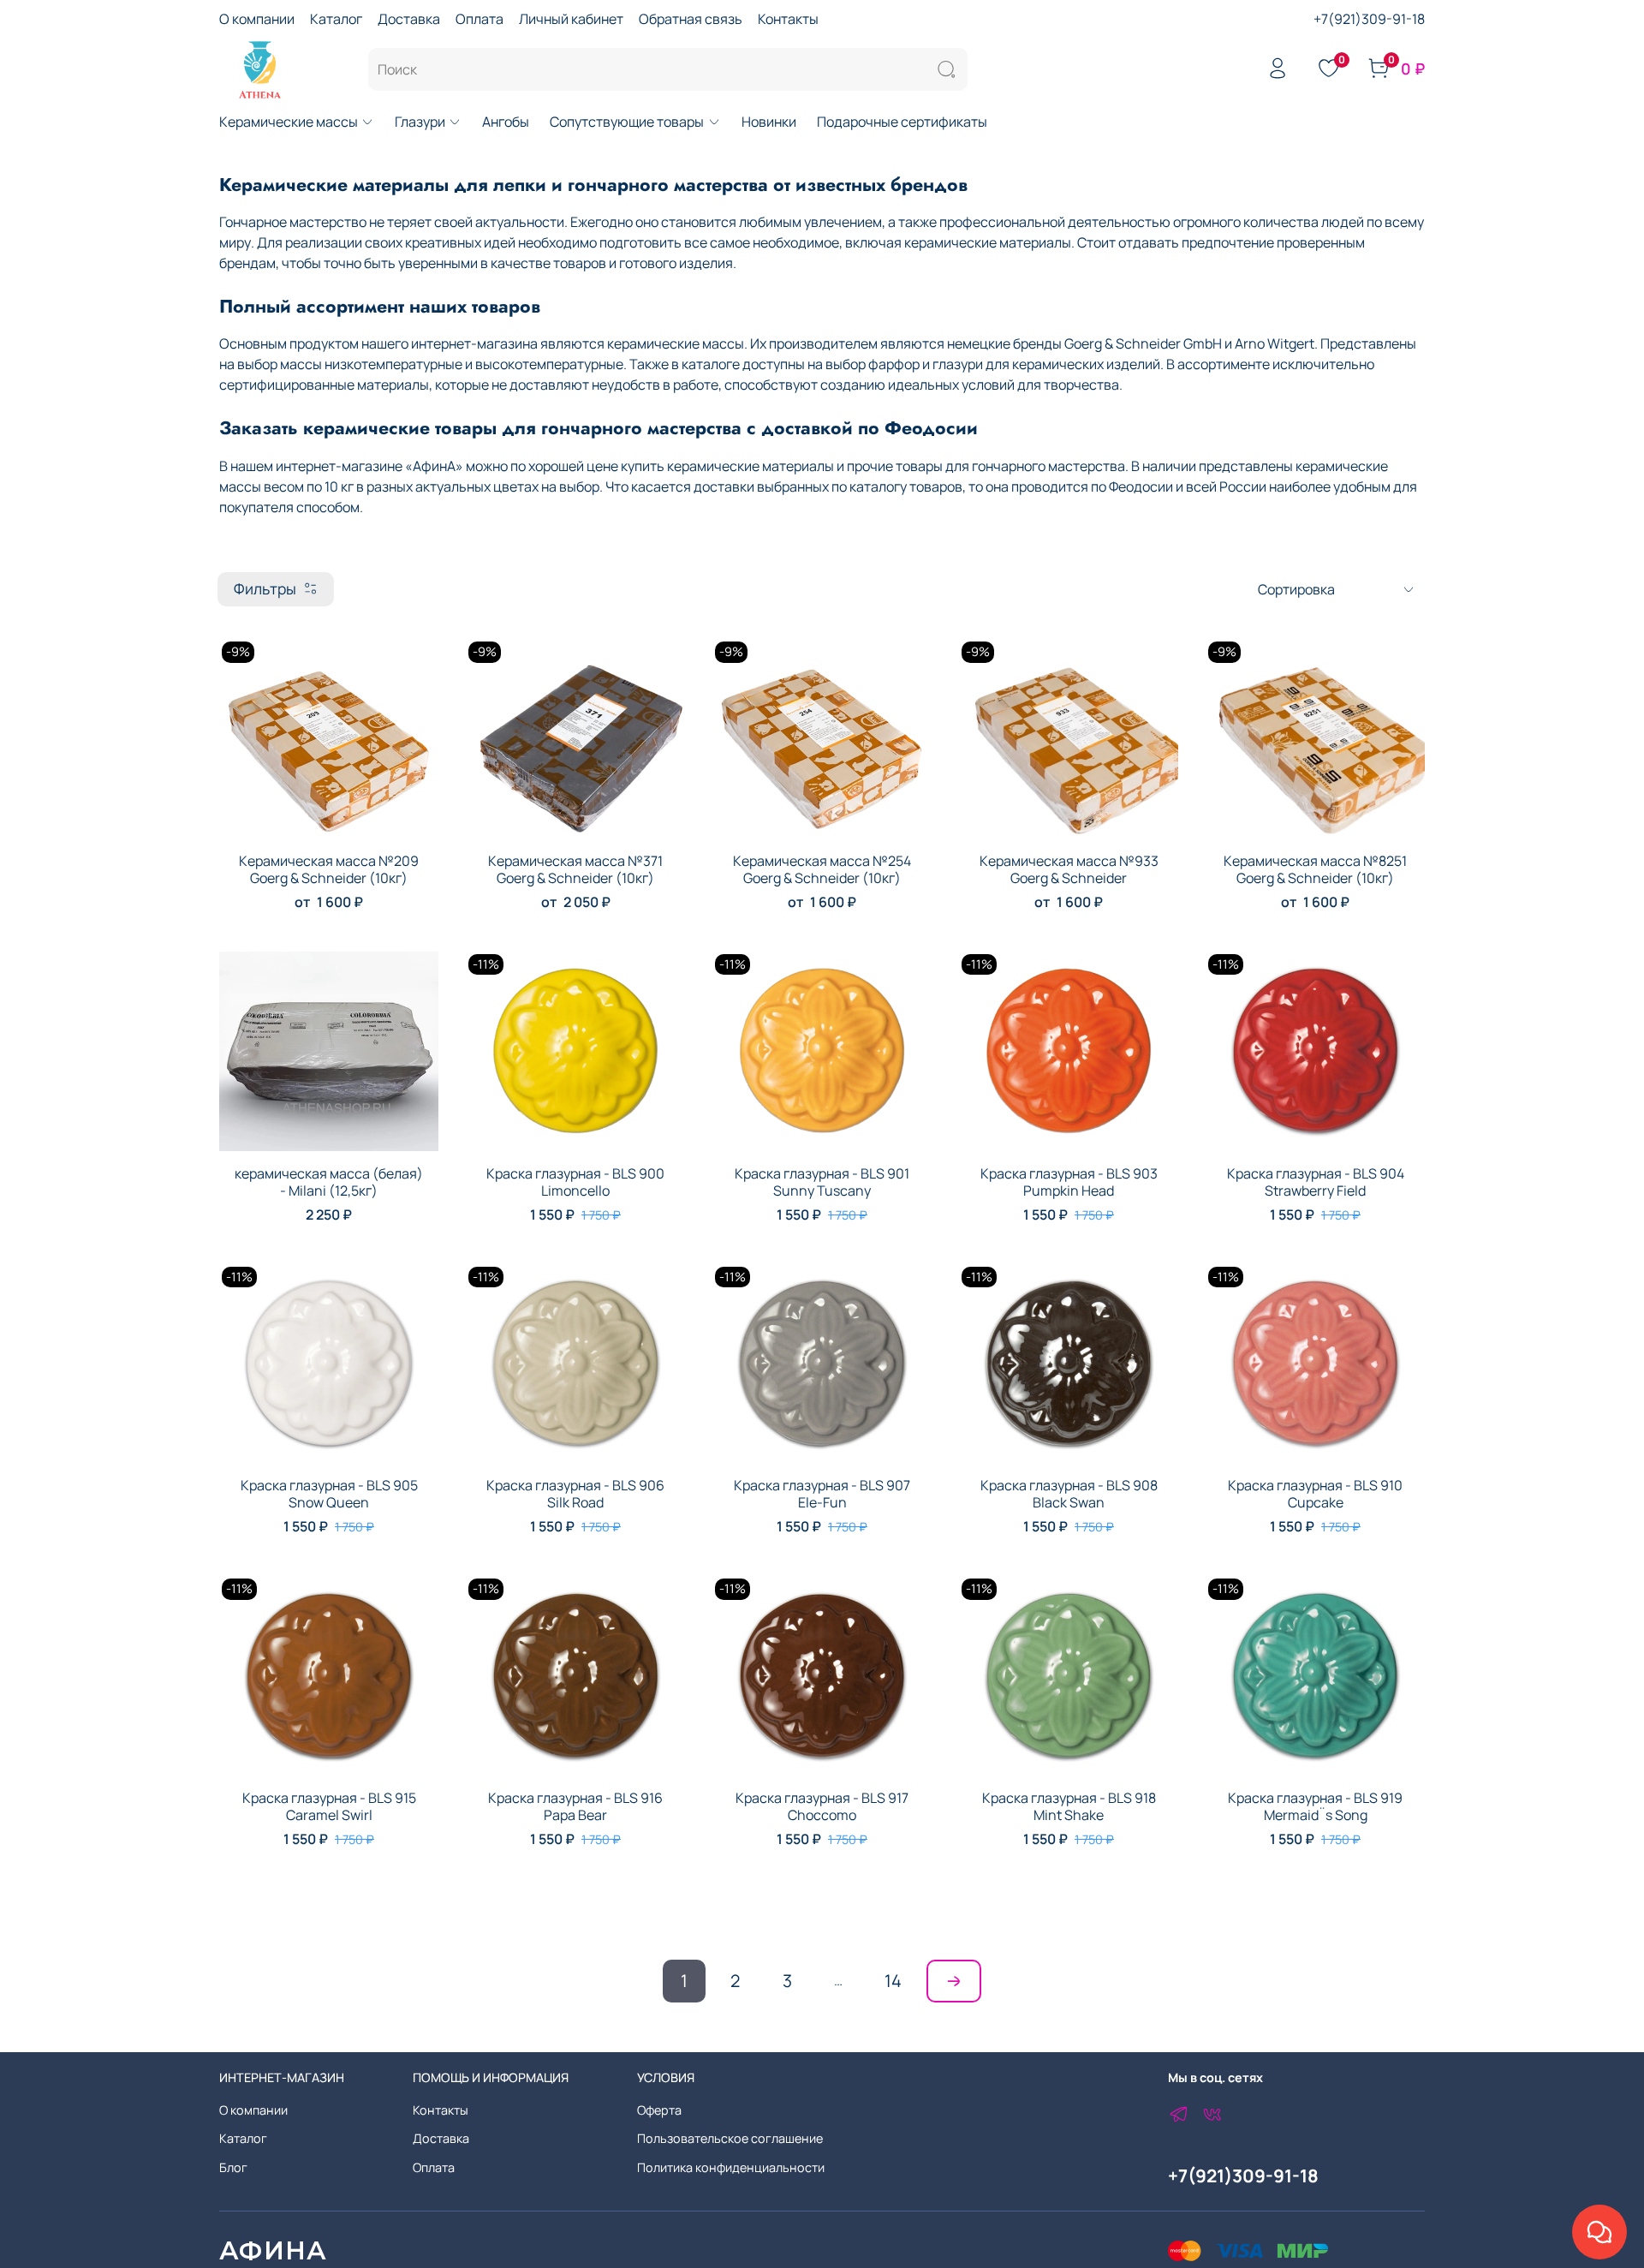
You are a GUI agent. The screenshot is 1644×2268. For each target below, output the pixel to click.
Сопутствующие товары (627, 122)
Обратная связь (691, 19)
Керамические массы (289, 122)
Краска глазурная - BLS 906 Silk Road (575, 1494)
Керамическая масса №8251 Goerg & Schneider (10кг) (1315, 869)
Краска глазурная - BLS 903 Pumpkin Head (1069, 1182)
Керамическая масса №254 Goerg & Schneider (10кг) (822, 869)
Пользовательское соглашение (730, 2138)
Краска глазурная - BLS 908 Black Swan (1069, 1494)
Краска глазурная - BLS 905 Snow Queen (329, 1494)
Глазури (420, 122)
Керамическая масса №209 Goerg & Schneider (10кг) (329, 869)
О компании (257, 19)
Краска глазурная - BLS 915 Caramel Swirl (329, 1806)
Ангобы (506, 122)
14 (893, 1981)
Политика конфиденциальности (731, 2167)
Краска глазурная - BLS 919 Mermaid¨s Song (1315, 1806)
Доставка (409, 19)
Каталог (336, 19)
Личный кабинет (571, 19)
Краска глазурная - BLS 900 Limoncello (575, 1182)
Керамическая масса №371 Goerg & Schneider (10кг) (575, 869)
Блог (233, 2167)
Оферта (659, 2110)
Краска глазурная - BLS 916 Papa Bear (575, 1806)
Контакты (788, 19)
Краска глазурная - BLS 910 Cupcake (1315, 1494)
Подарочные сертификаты (902, 122)
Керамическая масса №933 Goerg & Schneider (1069, 869)
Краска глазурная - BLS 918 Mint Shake (1069, 1806)
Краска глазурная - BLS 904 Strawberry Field (1316, 1182)
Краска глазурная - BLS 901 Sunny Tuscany (822, 1182)
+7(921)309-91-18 (1369, 19)
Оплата (479, 19)
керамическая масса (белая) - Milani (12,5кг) (329, 1182)
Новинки (769, 122)
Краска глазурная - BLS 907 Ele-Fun (822, 1494)
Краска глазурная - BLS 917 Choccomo (822, 1806)
